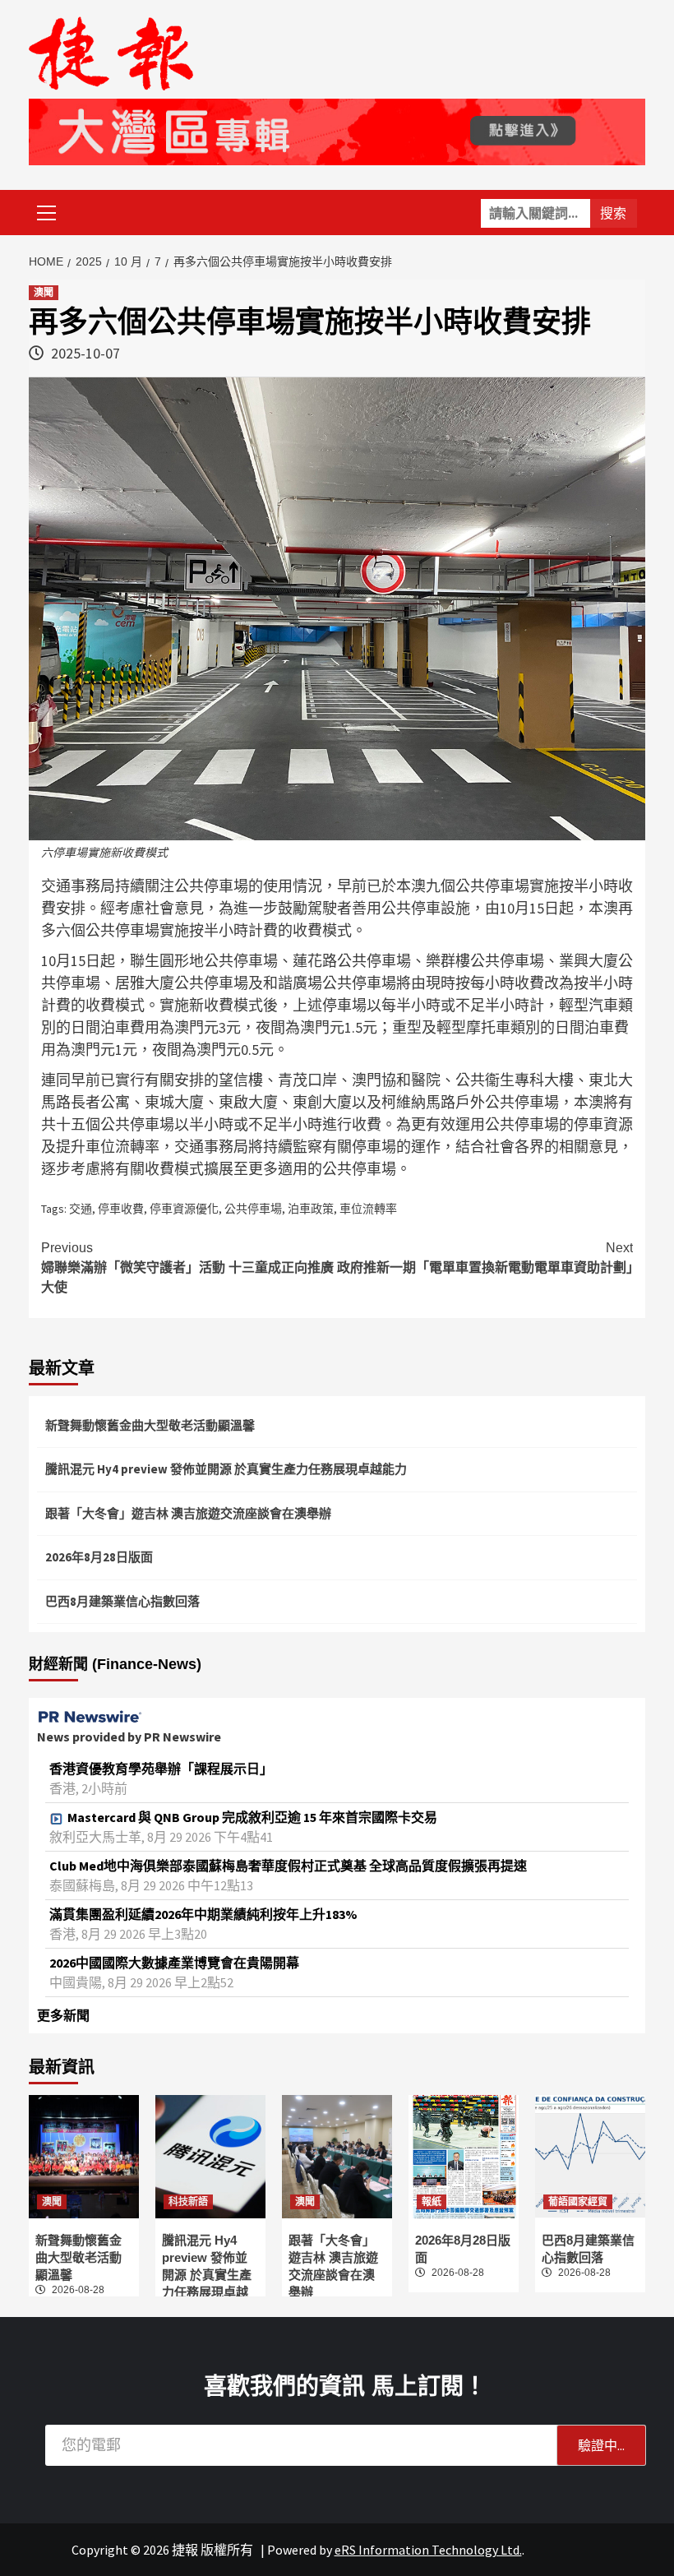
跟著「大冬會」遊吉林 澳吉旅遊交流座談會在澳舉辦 (188, 1513)
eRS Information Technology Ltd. (428, 2550)
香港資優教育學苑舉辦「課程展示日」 (161, 1769)
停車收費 (121, 1209)
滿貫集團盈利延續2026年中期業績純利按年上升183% (203, 1914)
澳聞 (44, 293)
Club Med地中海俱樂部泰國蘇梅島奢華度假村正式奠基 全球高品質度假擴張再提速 (288, 1866)
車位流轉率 (368, 1209)
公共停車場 (253, 1209)
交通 (81, 1209)
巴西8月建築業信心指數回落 (122, 1601)
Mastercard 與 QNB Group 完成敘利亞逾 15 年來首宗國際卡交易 (252, 1817)
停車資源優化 (184, 1209)
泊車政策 (311, 1209)
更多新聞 (63, 2015)
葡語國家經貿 (578, 2202)
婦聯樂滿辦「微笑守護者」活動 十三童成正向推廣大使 (187, 1267)
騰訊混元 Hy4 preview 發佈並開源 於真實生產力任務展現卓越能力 (226, 1469)
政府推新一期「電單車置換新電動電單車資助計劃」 (485, 1258)
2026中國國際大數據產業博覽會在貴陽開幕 (174, 1963)
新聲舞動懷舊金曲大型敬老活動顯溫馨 (150, 1425)
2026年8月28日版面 (99, 1557)
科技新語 (188, 2202)
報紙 (432, 2202)
